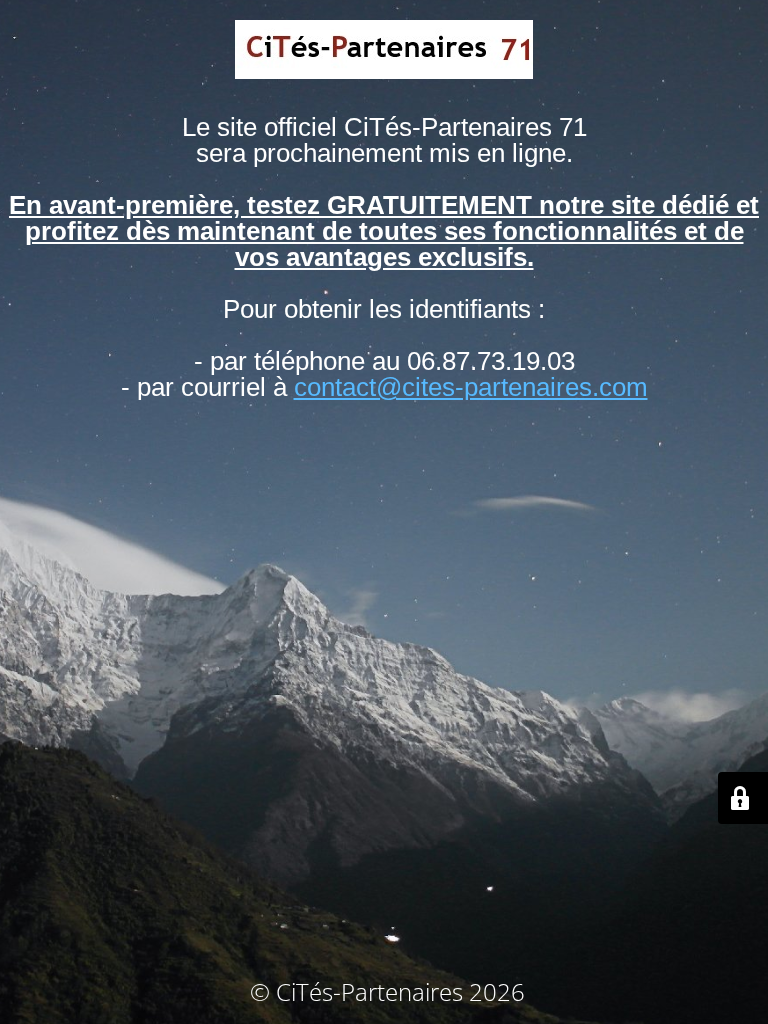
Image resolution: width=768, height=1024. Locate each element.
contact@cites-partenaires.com (471, 387)
